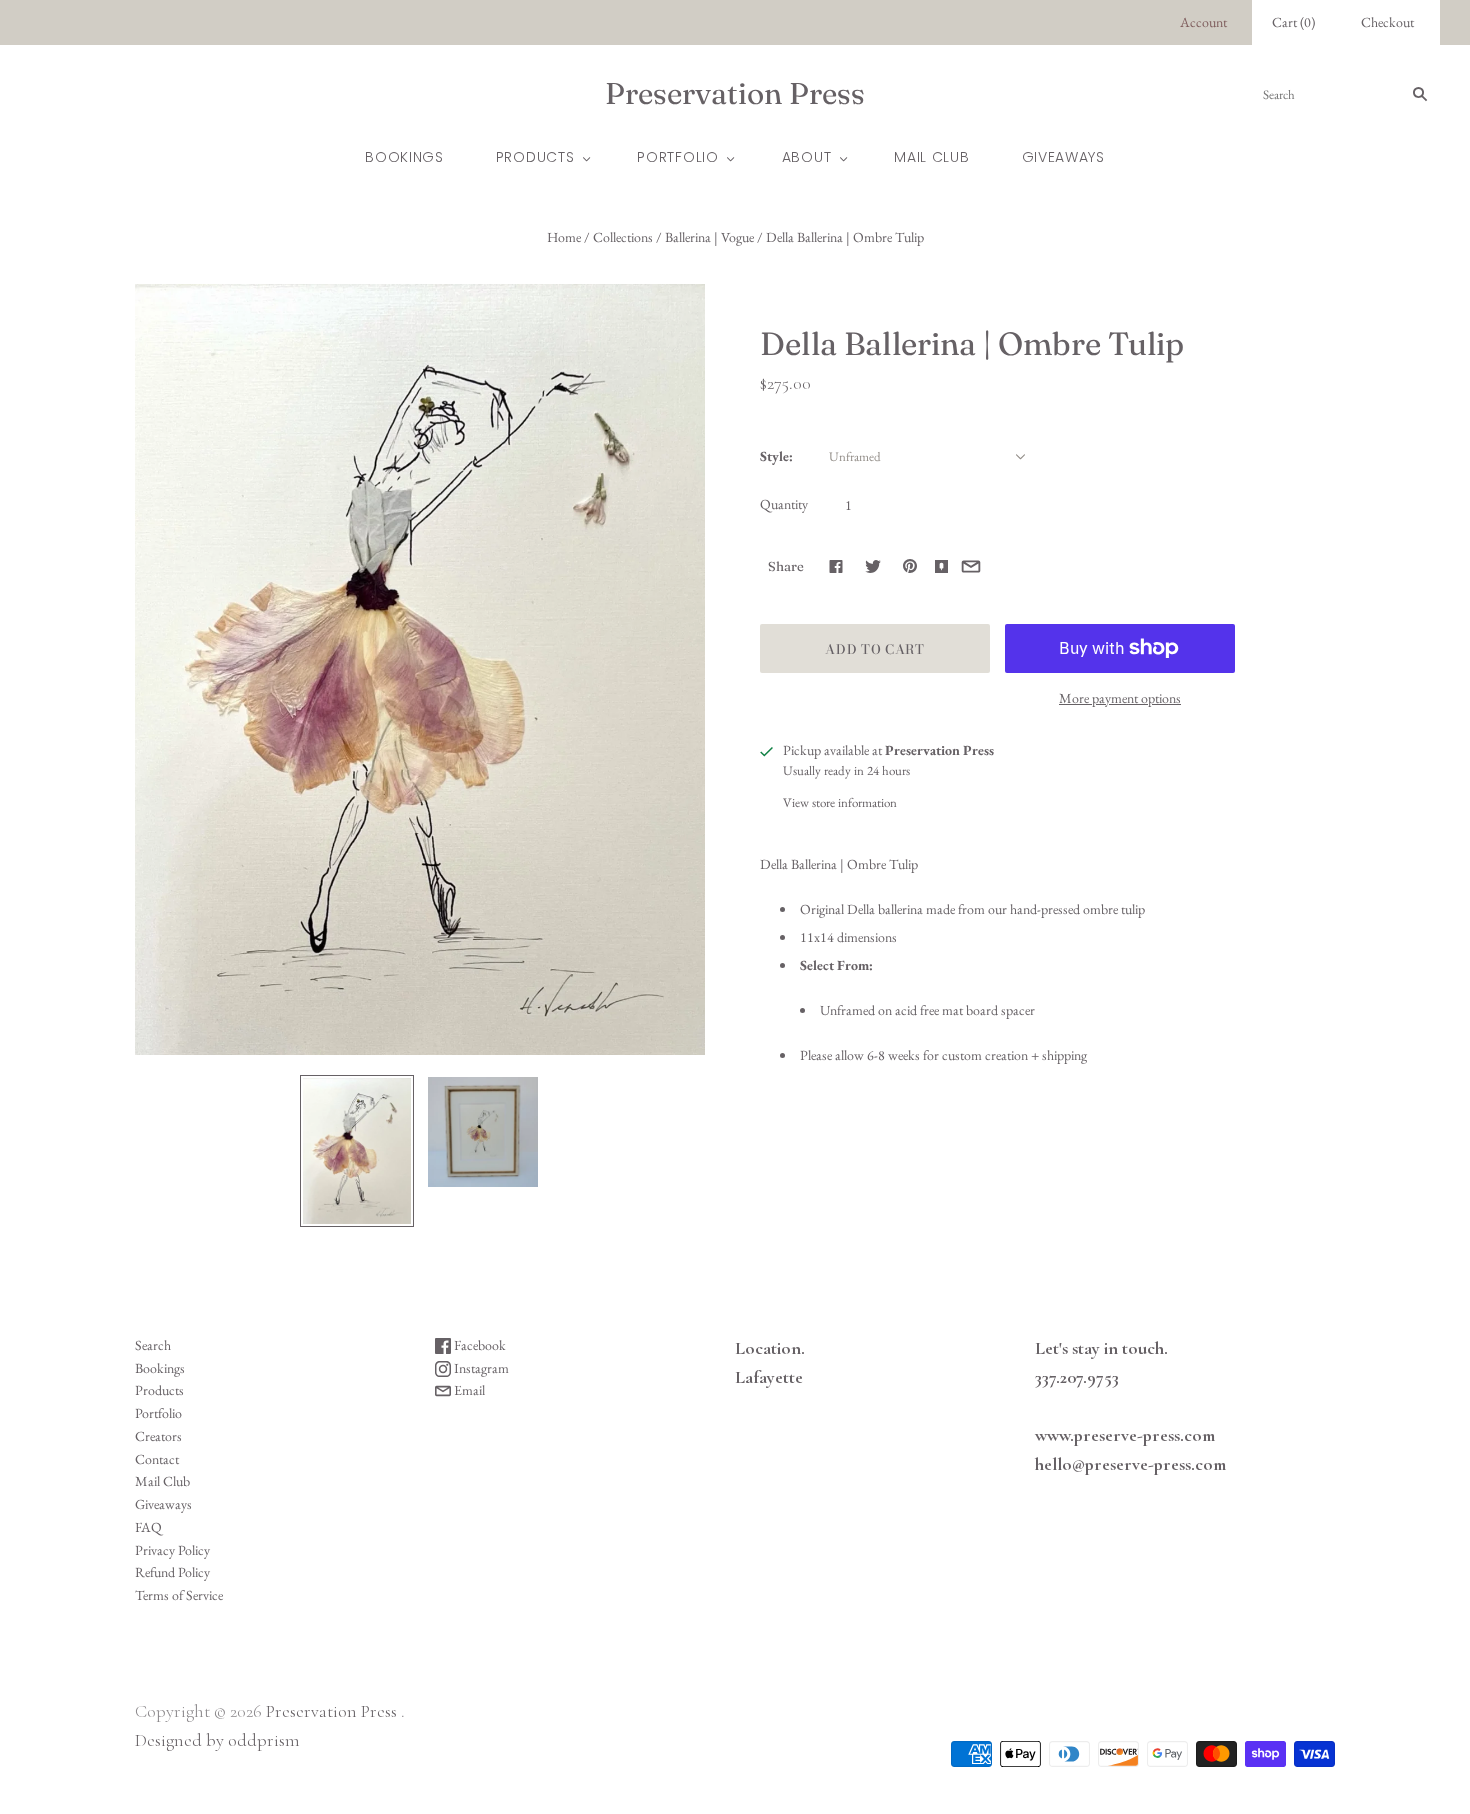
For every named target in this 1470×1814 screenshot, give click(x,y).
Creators (158, 1436)
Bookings (404, 157)
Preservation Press (331, 1711)
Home (564, 237)
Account (1203, 22)
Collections (623, 237)
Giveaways (1063, 157)
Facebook (478, 1345)
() (1293, 22)
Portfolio (677, 157)
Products (535, 157)
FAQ (148, 1527)
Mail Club (931, 157)
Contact (157, 1459)
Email (468, 1390)
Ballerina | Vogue (709, 237)
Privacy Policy (172, 1550)
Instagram (480, 1368)
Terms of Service (179, 1595)
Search (153, 1345)
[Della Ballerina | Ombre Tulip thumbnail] (357, 1151)
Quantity (784, 504)
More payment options (1120, 698)
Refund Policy (172, 1572)
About (807, 157)
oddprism (264, 1740)
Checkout (1387, 22)
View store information (840, 802)
